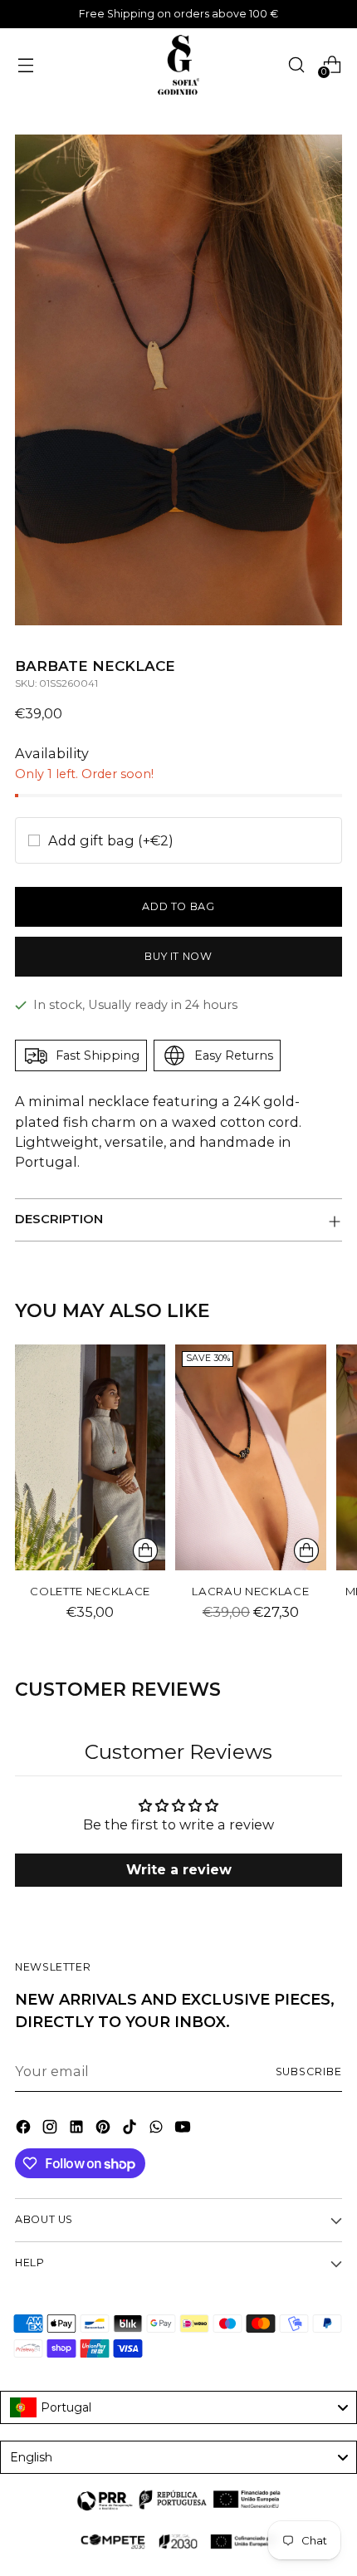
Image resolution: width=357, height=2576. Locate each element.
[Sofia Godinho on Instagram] (51, 2129)
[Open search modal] (296, 64)
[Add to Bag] (145, 1550)
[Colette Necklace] (90, 1457)
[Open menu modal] (25, 64)
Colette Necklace (90, 1591)
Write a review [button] (179, 1870)
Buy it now (178, 956)
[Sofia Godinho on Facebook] (25, 2129)
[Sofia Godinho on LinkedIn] (78, 2129)
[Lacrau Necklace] (250, 1457)
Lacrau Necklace (250, 1591)
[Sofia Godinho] (178, 65)
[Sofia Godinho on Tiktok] (131, 2129)
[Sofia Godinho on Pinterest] (105, 2129)
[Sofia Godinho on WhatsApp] (158, 2129)
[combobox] (178, 2407)
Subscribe (309, 2072)
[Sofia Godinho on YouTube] (184, 2129)
